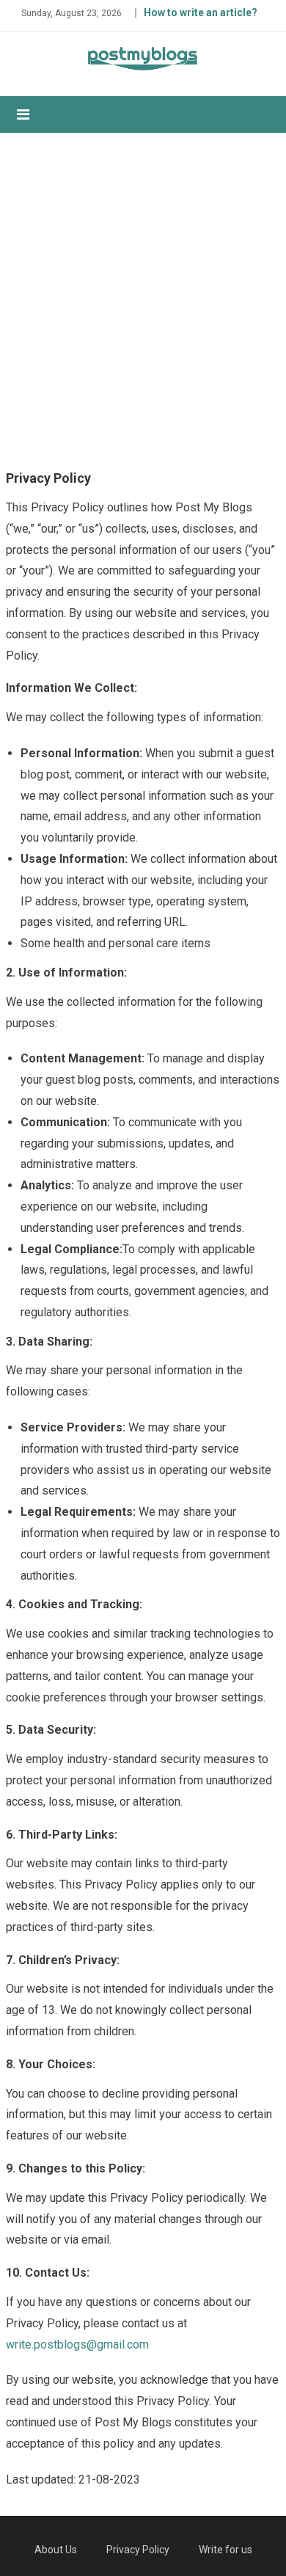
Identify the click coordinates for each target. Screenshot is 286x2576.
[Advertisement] (143, 298)
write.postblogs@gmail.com (77, 2345)
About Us (56, 2550)
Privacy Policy (138, 2550)
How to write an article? (201, 12)
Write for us (225, 2550)
